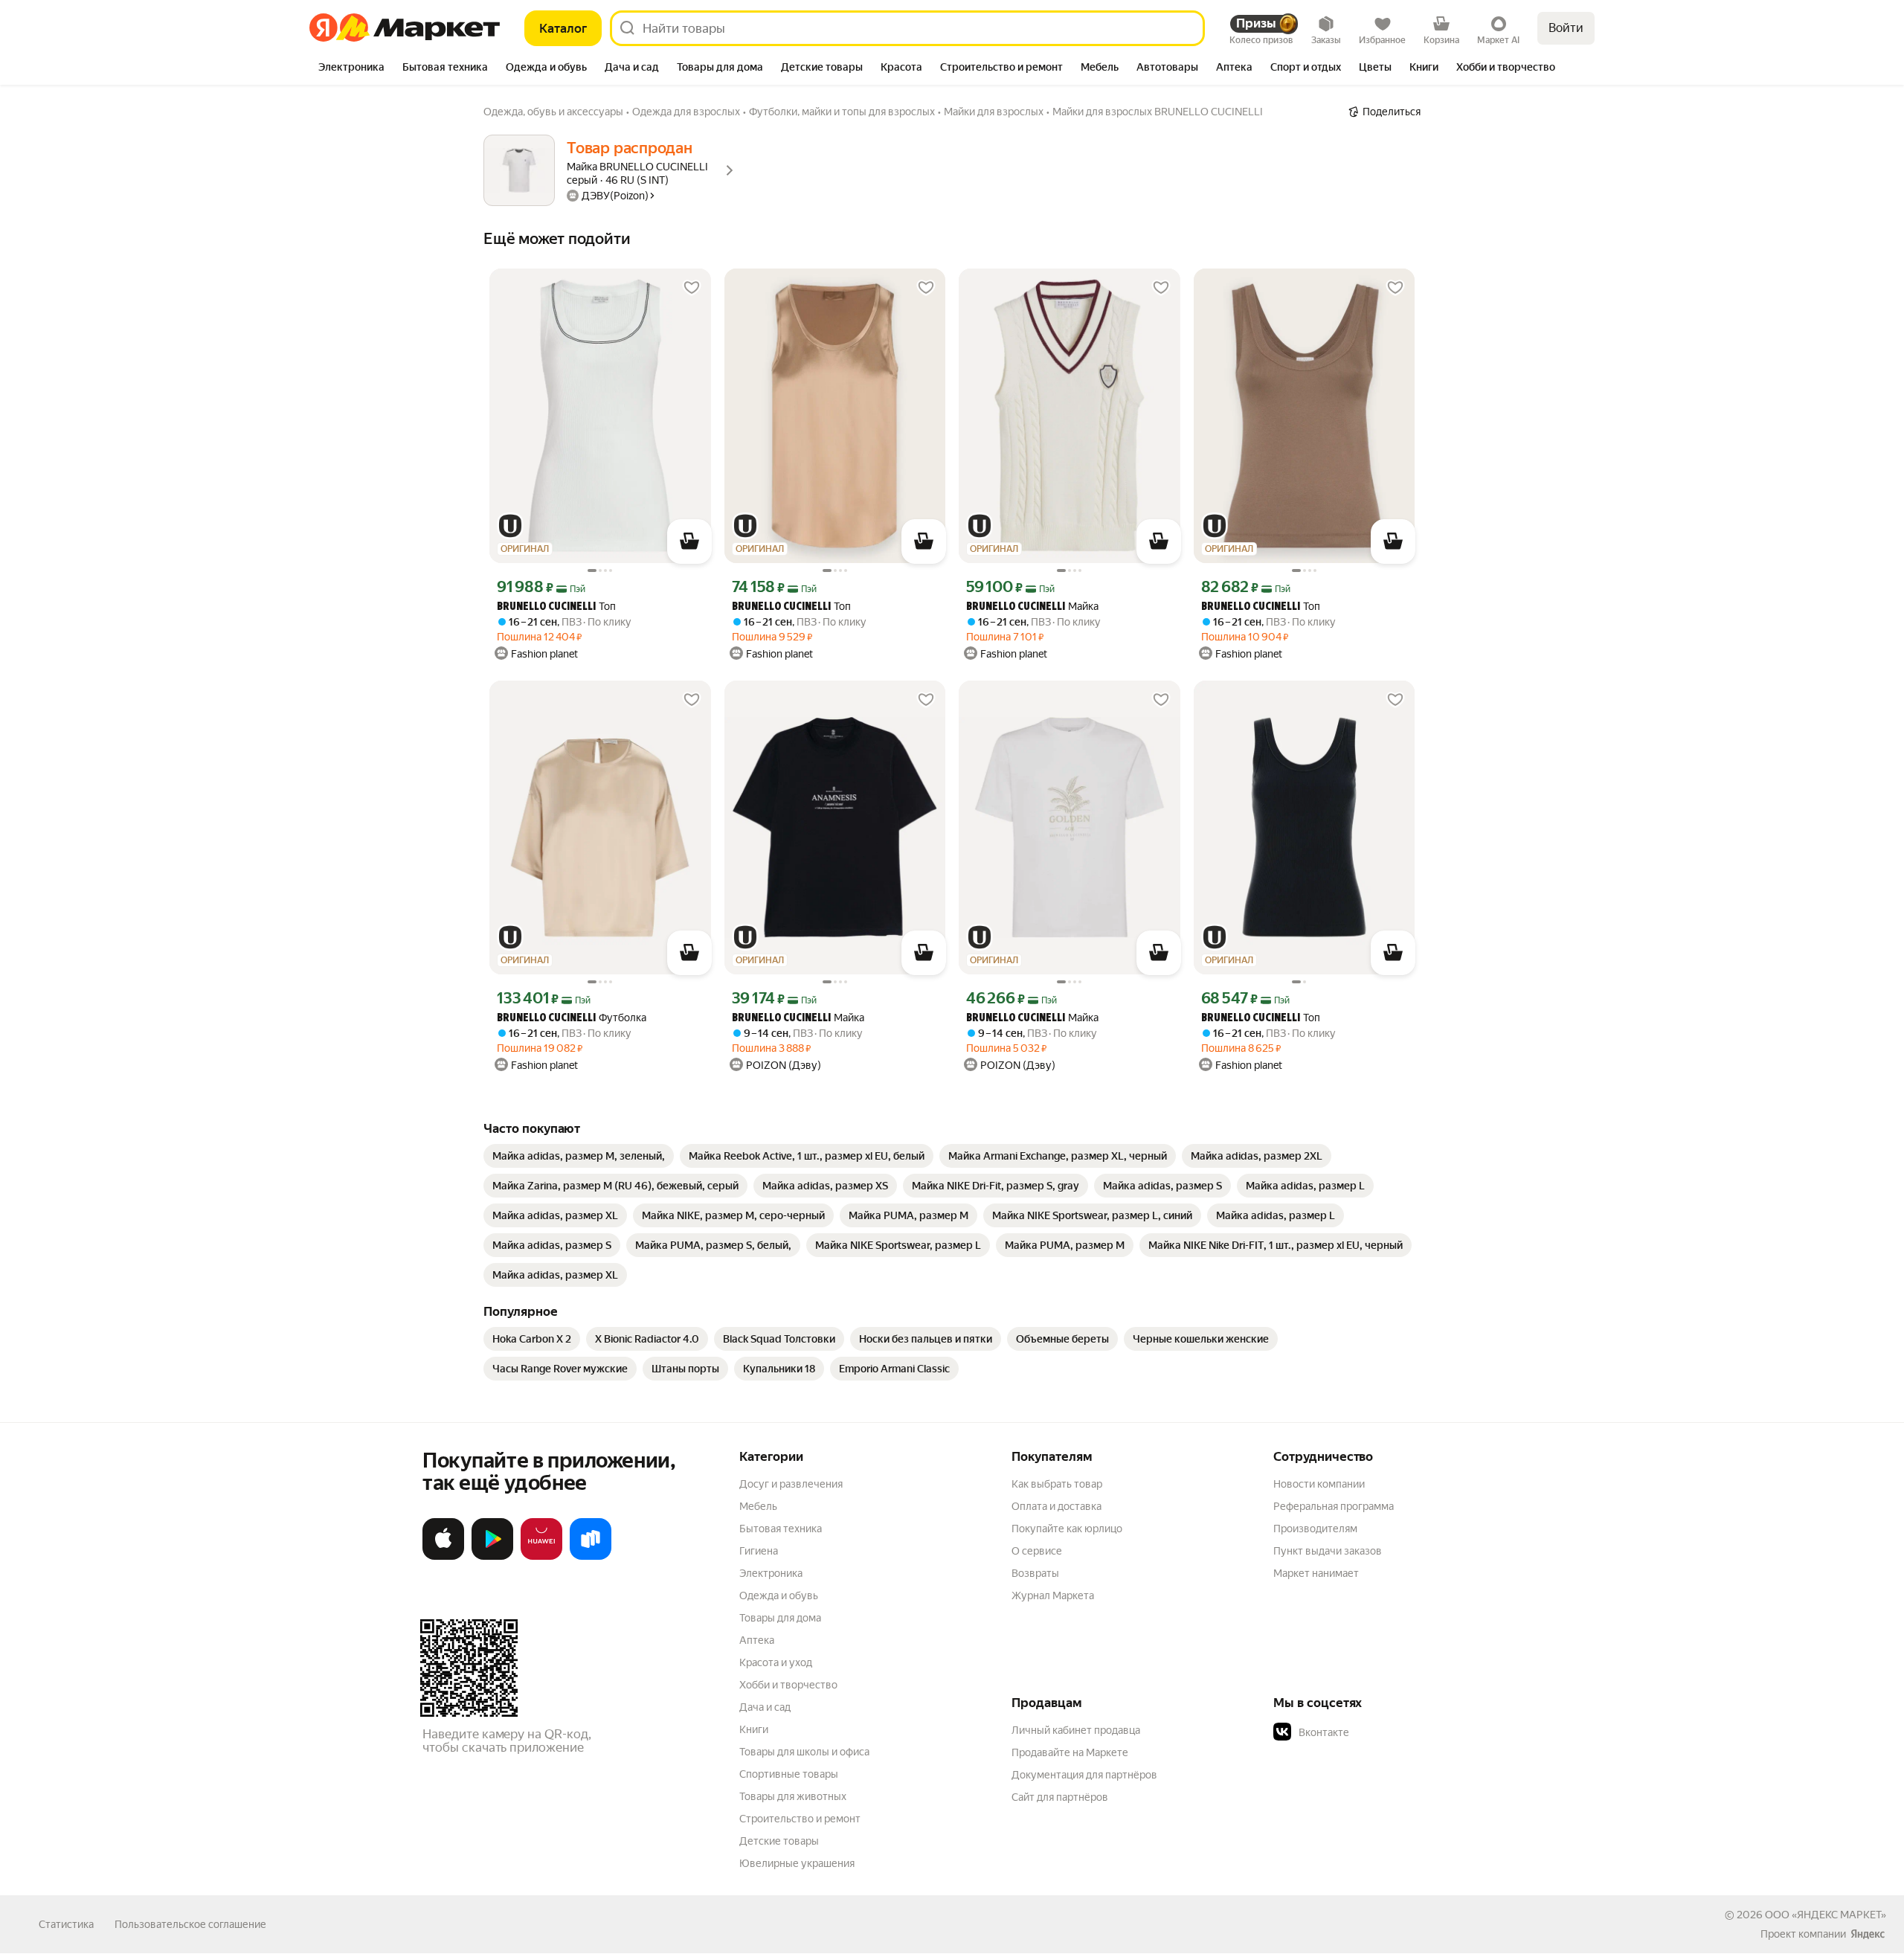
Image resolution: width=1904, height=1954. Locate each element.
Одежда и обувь (779, 1595)
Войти (1566, 28)
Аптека (757, 1640)
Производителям (1315, 1529)
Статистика (66, 1924)
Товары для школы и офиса (804, 1752)
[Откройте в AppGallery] (541, 1557)
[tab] (351, 68)
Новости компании (1319, 1484)
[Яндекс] (1868, 1934)
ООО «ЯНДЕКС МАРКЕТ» (1826, 1915)
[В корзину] (689, 541)
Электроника (771, 1573)
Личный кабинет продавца (1076, 1730)
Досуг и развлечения (791, 1484)
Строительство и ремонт (800, 1819)
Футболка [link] (572, 1018)
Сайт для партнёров (1060, 1797)
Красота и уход (776, 1662)
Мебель (758, 1506)
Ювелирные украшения (797, 1863)
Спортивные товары (789, 1774)
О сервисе (1037, 1551)
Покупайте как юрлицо (1067, 1529)
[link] (579, 1156)
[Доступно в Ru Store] (591, 1557)
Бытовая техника (781, 1529)
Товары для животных (793, 1796)
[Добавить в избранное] (692, 288)
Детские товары (779, 1841)
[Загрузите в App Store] (443, 1557)
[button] (1377, 1732)
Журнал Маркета (1053, 1595)
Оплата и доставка (1056, 1506)
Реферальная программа (1334, 1506)
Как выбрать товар (1057, 1484)
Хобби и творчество (788, 1685)
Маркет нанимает (1316, 1573)
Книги (754, 1729)
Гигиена (759, 1551)
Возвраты (1035, 1573)
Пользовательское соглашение (190, 1924)
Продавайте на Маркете (1070, 1752)
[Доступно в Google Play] (492, 1557)
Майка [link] (1032, 607)
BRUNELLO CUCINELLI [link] (546, 607)
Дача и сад (765, 1707)
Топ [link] (556, 607)
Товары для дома (780, 1618)
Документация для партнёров (1084, 1775)
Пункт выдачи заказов (1328, 1551)
